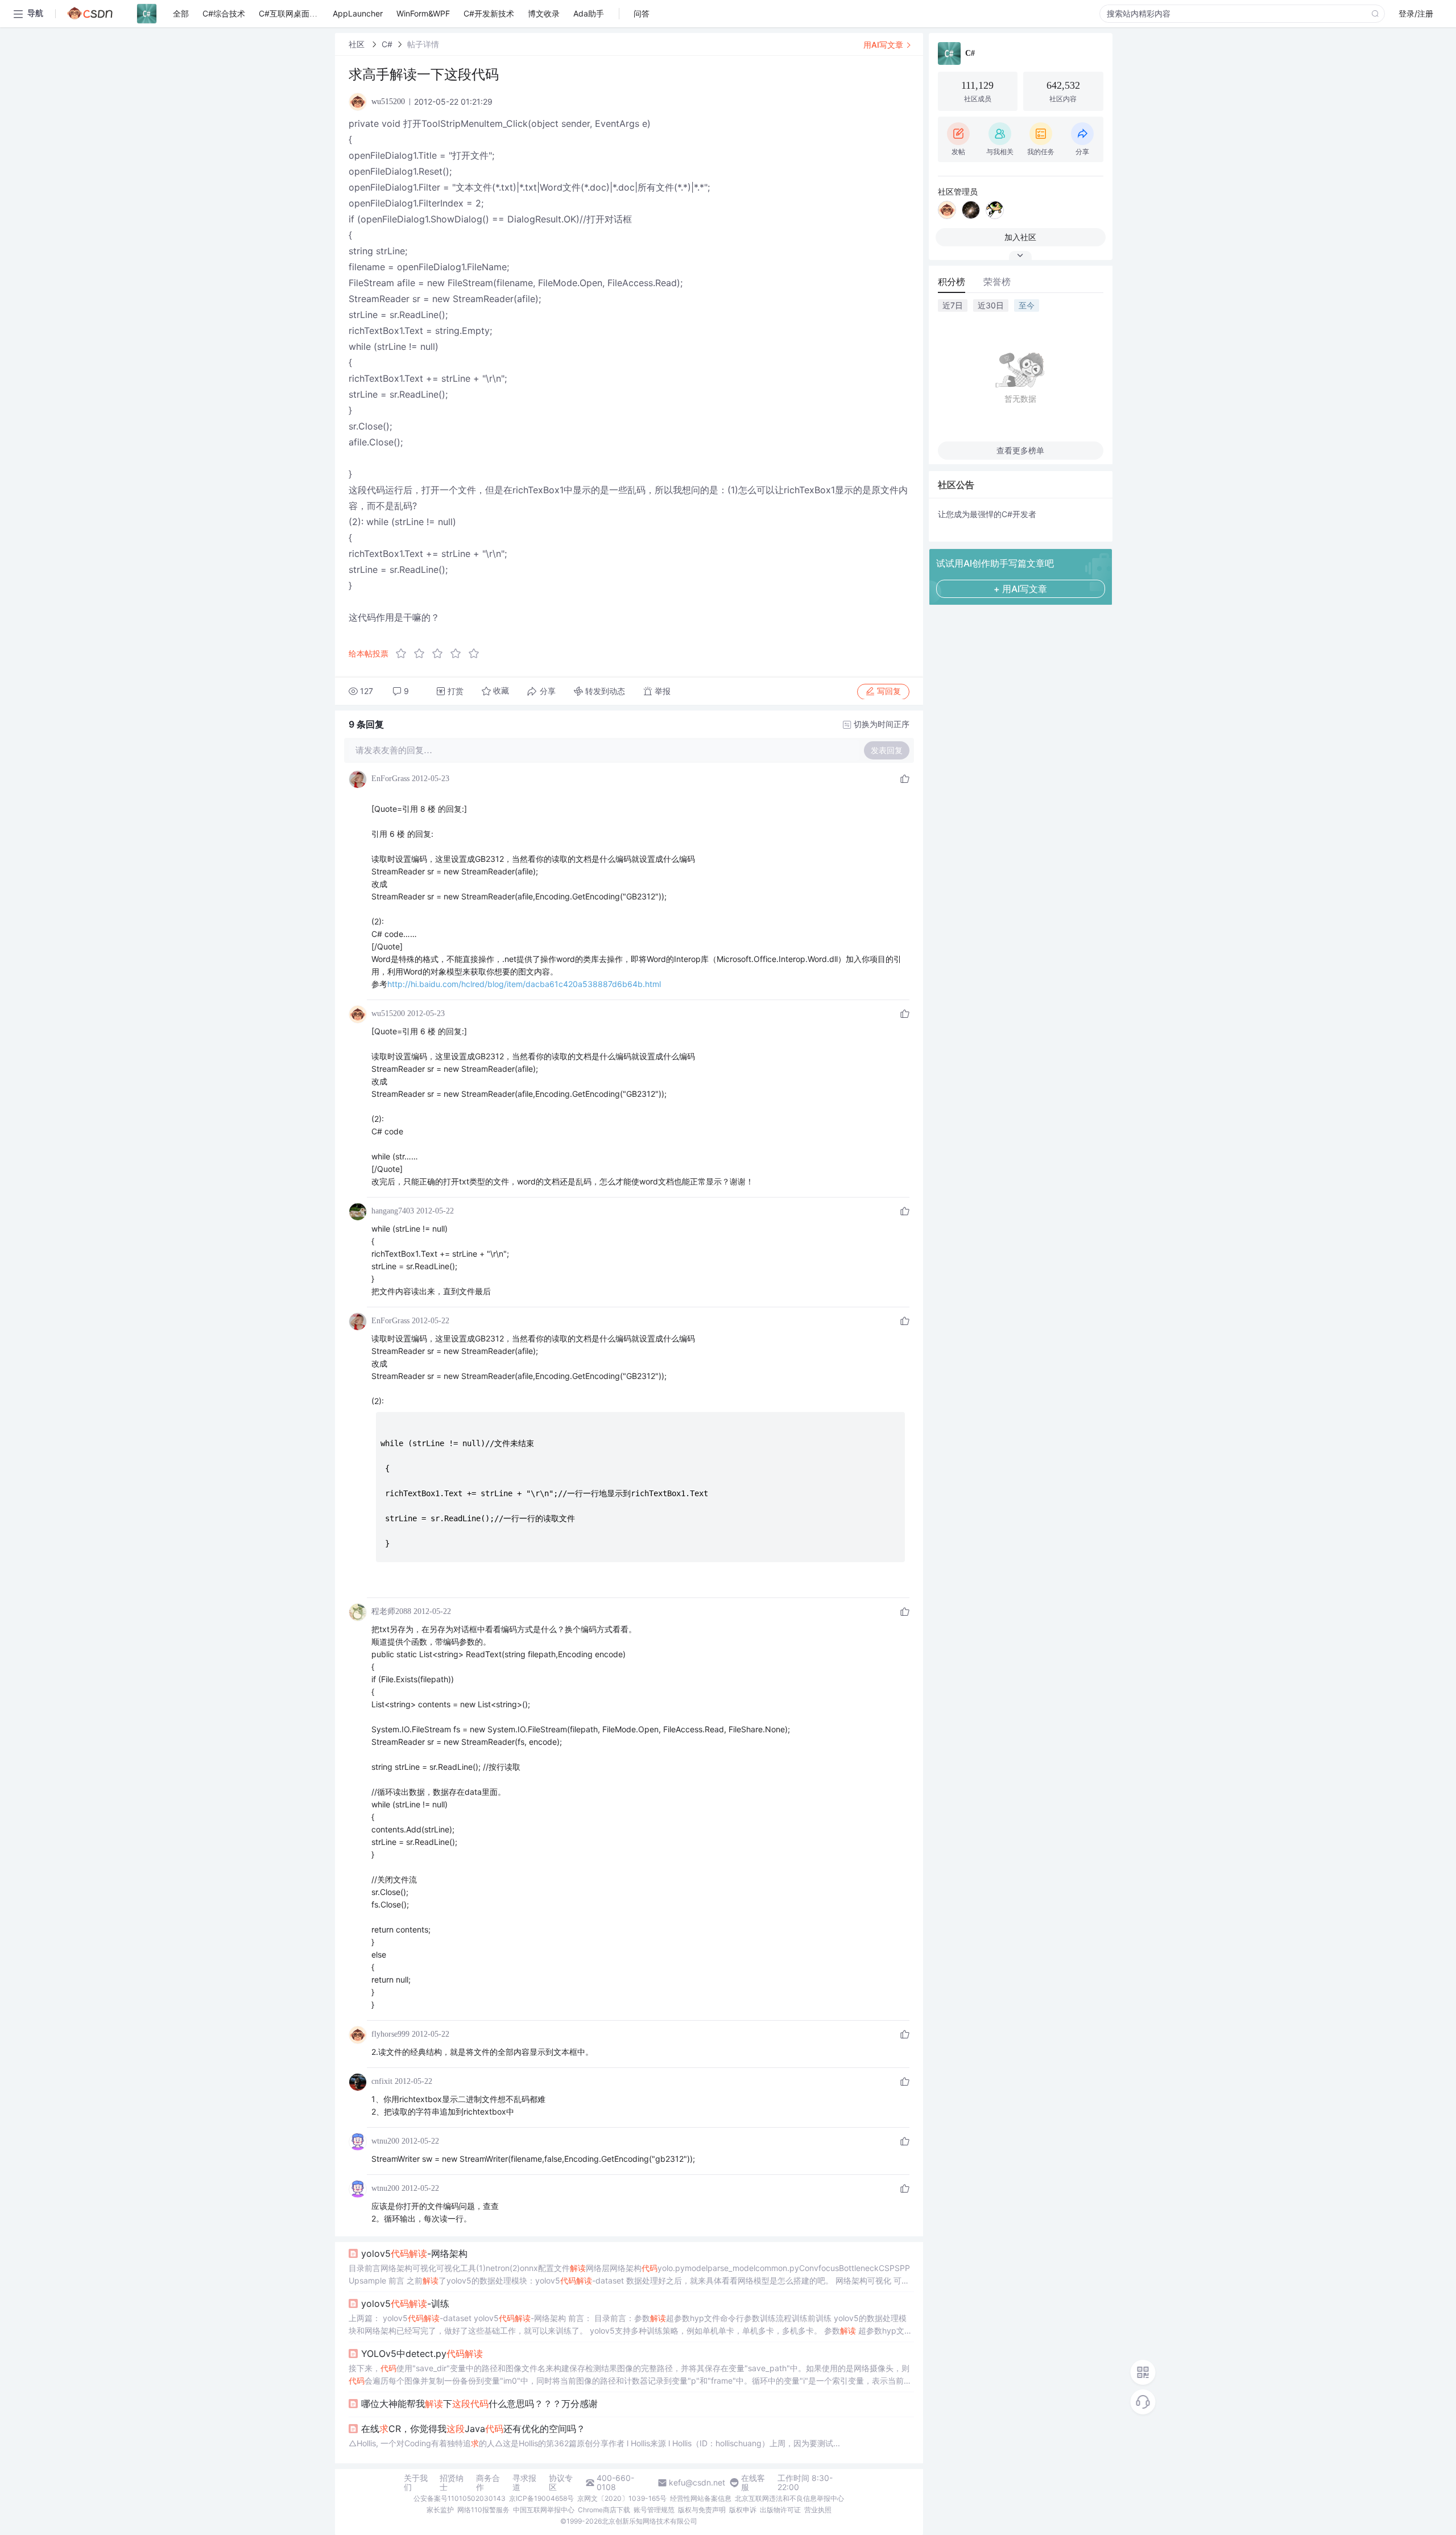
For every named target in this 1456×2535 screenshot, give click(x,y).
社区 (358, 44)
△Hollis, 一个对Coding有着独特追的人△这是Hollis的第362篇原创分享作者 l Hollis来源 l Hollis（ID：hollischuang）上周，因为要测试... (594, 2443)
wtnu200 (385, 2141)
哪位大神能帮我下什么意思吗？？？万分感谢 (479, 2404)
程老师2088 (391, 1611)
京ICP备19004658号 (541, 2498)
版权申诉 (743, 2510)
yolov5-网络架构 (414, 2253)
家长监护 (440, 2510)
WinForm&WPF (423, 13)
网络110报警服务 (483, 2510)
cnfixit (382, 2081)
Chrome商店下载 (604, 2510)
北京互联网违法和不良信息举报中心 (789, 2498)
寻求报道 (524, 2483)
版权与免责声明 (702, 2510)
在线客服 (753, 2483)
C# (387, 44)
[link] (358, 44)
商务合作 (488, 2483)
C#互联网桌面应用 (292, 13)
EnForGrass (390, 779)
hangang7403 (393, 1211)
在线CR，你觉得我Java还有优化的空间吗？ (473, 2429)
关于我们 (416, 2483)
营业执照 (818, 2510)
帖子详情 (423, 44)
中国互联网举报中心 (544, 2510)
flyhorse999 (390, 2034)
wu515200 (388, 1013)
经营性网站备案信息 (701, 2498)
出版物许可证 (780, 2510)
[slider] (441, 654)
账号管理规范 (654, 2510)
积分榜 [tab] (952, 282)
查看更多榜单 (1020, 450)
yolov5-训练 (405, 2303)
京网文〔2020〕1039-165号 (622, 2498)
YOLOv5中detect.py (422, 2354)
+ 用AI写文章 (1020, 589)
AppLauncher (358, 13)
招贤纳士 (452, 2483)
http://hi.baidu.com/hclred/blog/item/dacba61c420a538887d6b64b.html (524, 984)
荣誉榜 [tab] (997, 282)
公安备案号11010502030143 (460, 2498)
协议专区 (561, 2483)
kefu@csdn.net (697, 2483)
